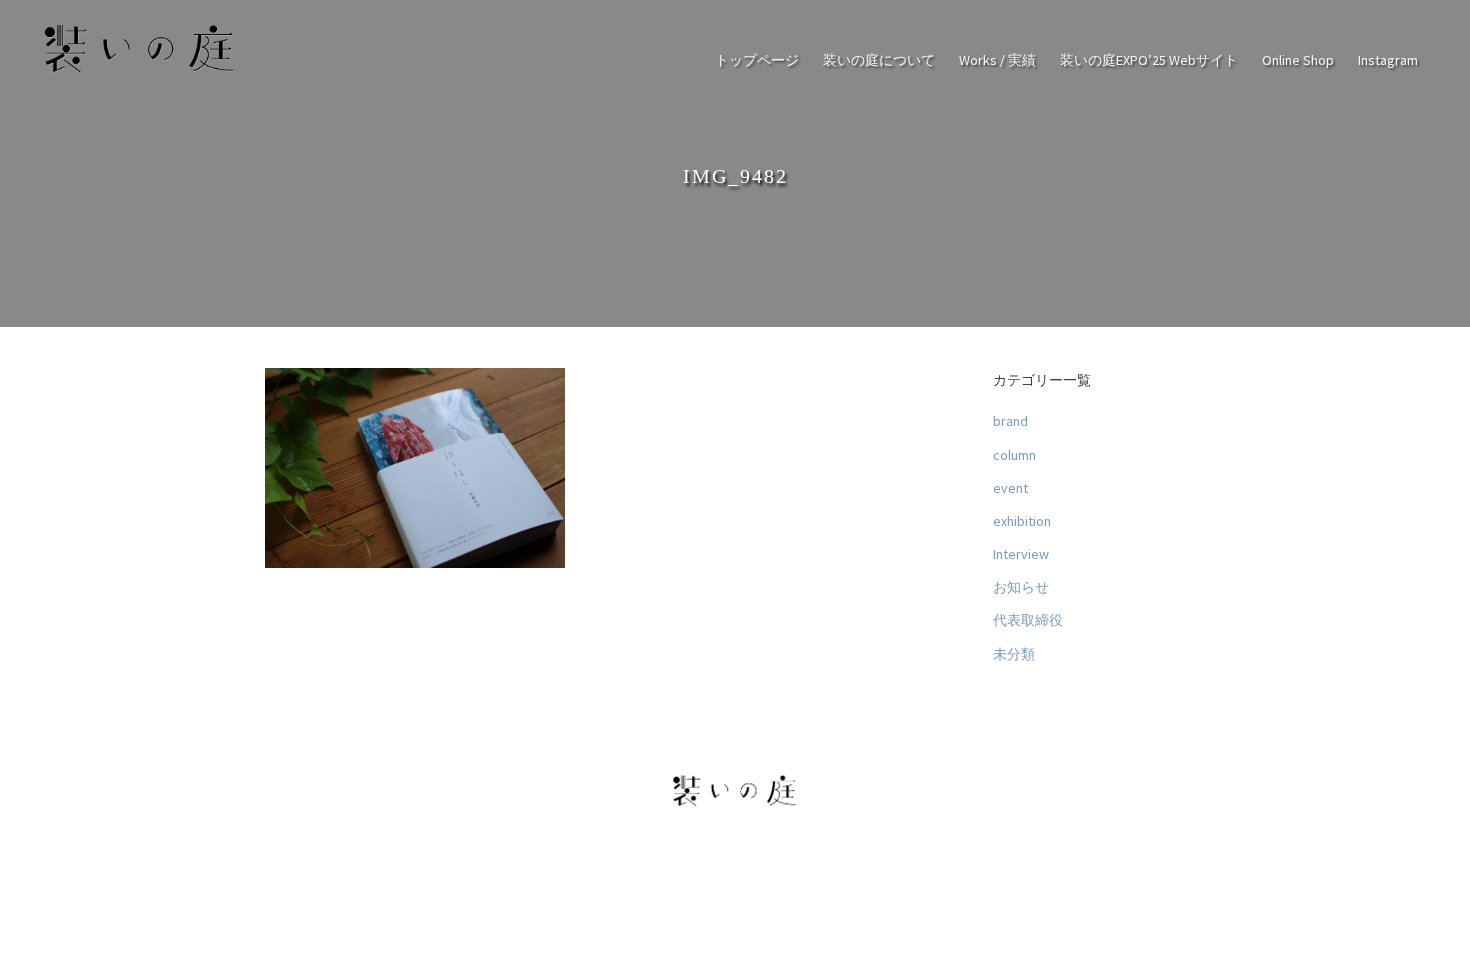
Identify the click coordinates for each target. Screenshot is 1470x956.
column (1014, 454)
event (1010, 488)
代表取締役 (1028, 620)
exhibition (1022, 521)
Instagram (1388, 60)
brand (1010, 421)
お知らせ (1021, 587)
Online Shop (1298, 60)
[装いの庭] (140, 72)
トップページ (757, 60)
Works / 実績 (997, 60)
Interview (1021, 554)
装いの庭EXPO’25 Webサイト (1149, 60)
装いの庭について (879, 60)
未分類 (1014, 654)
